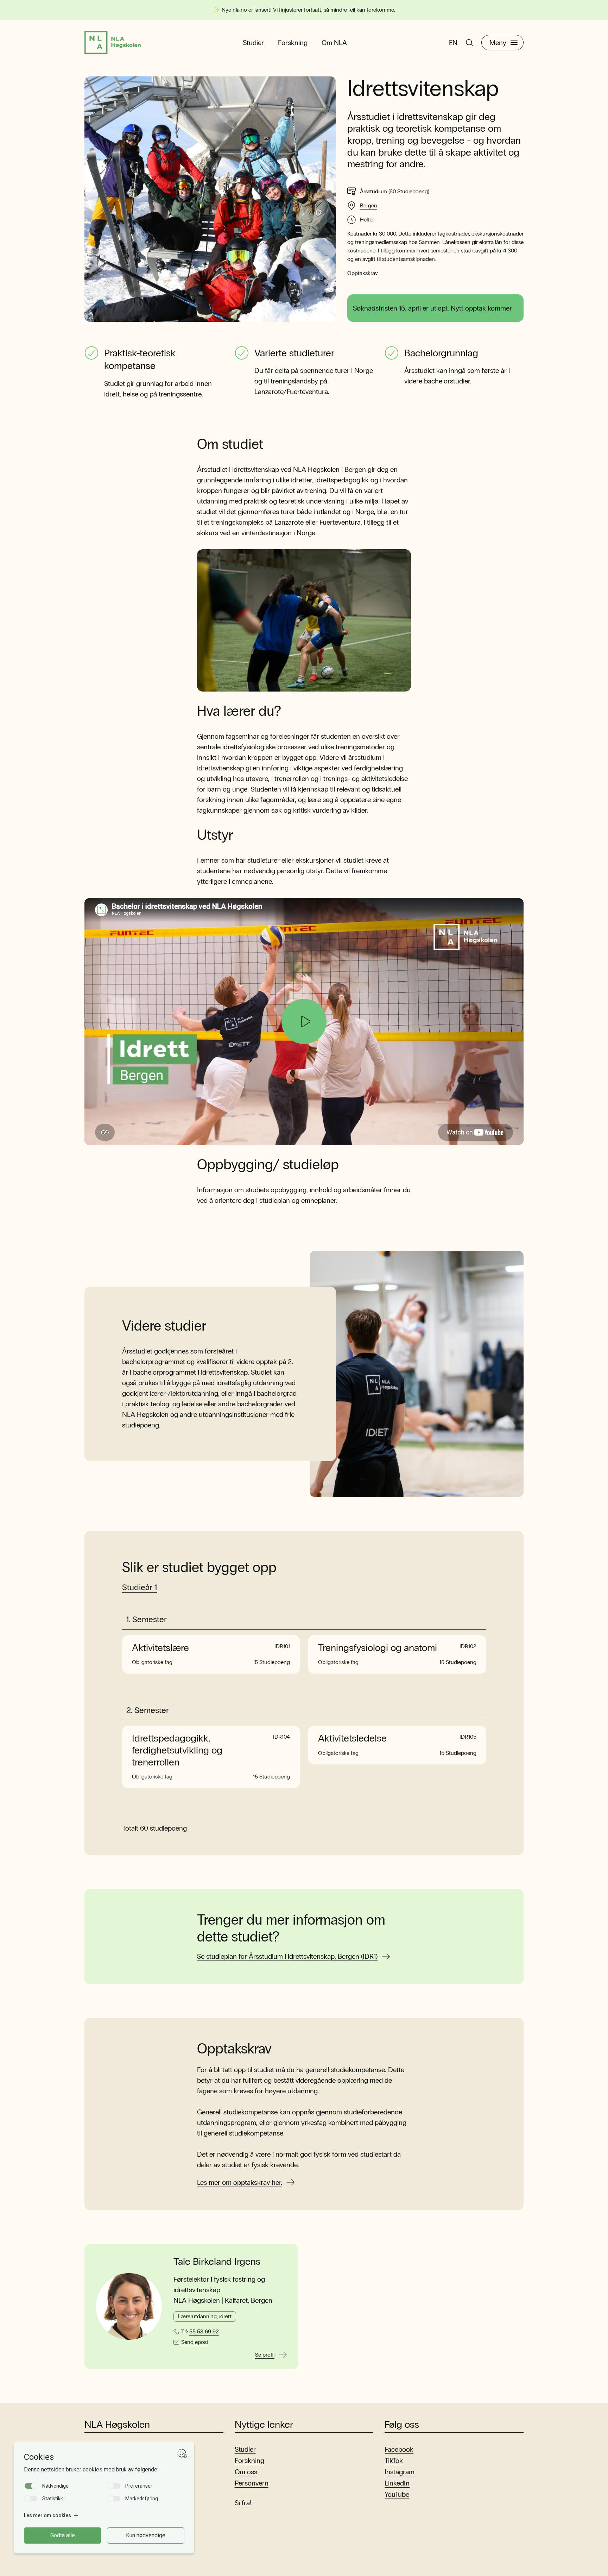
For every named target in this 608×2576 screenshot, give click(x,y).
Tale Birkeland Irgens (217, 2262)
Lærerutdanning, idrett (205, 2316)
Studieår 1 (140, 1587)
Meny (498, 43)
